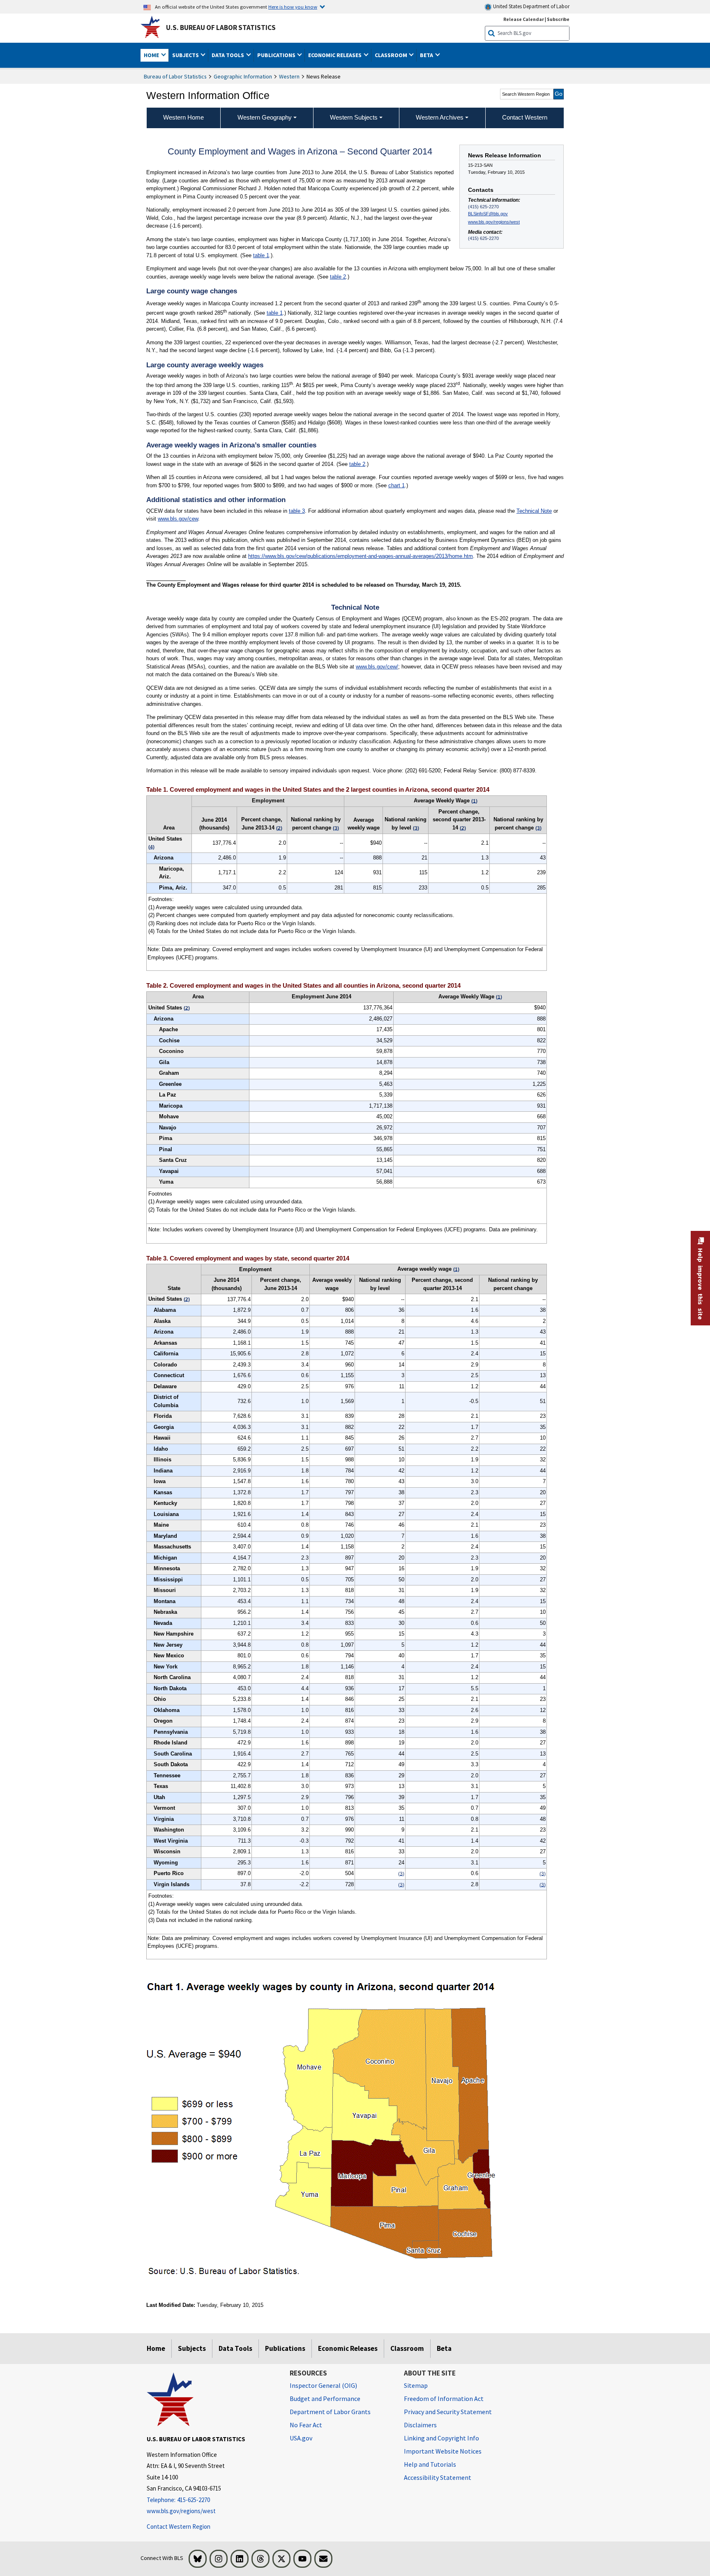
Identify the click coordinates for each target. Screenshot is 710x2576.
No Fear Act (306, 2425)
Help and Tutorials (430, 2464)
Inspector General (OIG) (323, 2385)
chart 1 (396, 485)
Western (289, 76)
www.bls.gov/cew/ (377, 667)
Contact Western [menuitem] (525, 117)
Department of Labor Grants (330, 2412)
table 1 (261, 255)
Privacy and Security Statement (448, 2412)
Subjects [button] (186, 55)
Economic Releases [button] (335, 55)
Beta (444, 2348)
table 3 (297, 511)
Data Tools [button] (228, 55)
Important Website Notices (443, 2451)
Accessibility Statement (438, 2477)
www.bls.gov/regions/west (494, 222)
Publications (285, 2348)
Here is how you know (293, 7)
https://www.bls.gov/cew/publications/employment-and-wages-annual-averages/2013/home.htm (361, 556)
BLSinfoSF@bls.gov (488, 214)
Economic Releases (348, 2348)
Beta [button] (427, 55)
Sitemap (416, 2385)
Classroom (407, 2348)
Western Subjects (354, 117)
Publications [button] (277, 55)
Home (156, 2348)
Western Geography (265, 117)
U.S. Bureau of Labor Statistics (221, 28)
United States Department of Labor (531, 6)
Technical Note (534, 511)
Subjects (192, 2348)
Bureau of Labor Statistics (175, 76)
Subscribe (558, 19)
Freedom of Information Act (444, 2399)
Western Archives (440, 117)
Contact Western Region (179, 2526)
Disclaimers (420, 2425)
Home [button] (152, 55)
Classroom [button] (392, 55)
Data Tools (235, 2348)
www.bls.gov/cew (178, 519)
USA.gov (301, 2438)
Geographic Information (243, 76)
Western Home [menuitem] (183, 117)
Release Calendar (524, 19)
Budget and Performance (325, 2399)
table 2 (338, 277)
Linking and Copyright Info (441, 2438)
